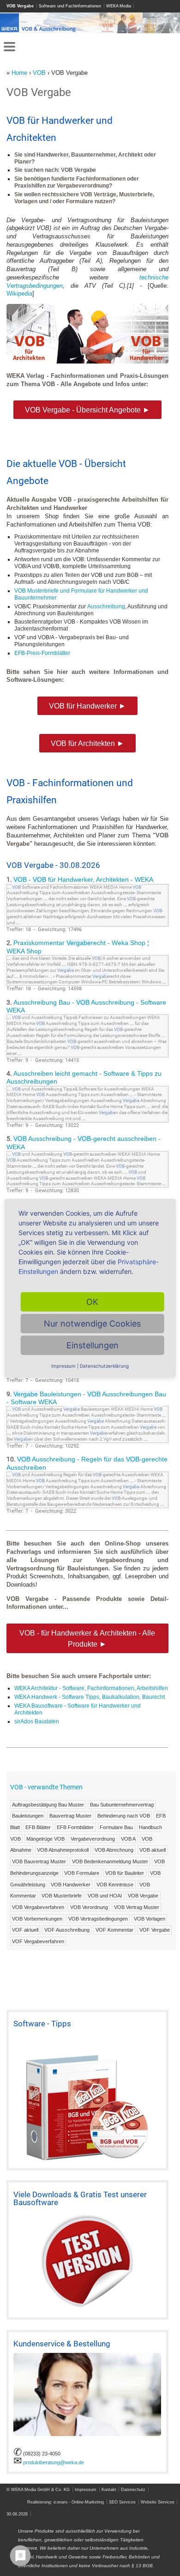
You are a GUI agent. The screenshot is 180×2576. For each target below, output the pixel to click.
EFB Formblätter (75, 1827)
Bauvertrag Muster (70, 1816)
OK (92, 1301)
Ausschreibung (106, 606)
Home (19, 73)
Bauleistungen (28, 1816)
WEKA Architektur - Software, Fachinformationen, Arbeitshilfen (91, 1688)
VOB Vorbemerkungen (37, 1918)
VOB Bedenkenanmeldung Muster (110, 1861)
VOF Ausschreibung (67, 1930)
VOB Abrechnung (114, 1850)
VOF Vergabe (155, 1930)
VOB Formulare (82, 1873)
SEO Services (122, 2502)
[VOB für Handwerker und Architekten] (87, 361)
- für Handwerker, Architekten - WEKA (83, 880)
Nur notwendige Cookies (92, 1323)
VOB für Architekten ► (87, 743)
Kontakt (109, 2489)
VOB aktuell (153, 1850)
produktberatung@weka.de (54, 2462)
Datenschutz (133, 2489)
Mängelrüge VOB (45, 1839)
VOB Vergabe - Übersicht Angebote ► (87, 410)
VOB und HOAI (105, 1896)
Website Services (158, 2502)
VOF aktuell (25, 1930)
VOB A (128, 1839)
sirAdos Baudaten (37, 1721)
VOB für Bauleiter (125, 1873)
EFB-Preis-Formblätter (42, 653)
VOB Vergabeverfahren (38, 1907)
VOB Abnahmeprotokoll (63, 1850)
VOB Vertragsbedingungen (98, 1918)
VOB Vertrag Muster (137, 1907)
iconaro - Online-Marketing (79, 2502)
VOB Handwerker (71, 1884)
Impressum (86, 2489)
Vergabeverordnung (93, 1839)
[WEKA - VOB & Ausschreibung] (90, 31)
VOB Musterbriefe (62, 1896)
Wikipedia (19, 294)
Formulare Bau (116, 1827)
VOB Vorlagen (150, 1918)
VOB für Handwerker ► (87, 706)
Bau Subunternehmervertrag (122, 1804)
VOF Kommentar (114, 1930)
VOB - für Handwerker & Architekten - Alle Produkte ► (87, 1638)
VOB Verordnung (89, 1907)
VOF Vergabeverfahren (38, 1941)
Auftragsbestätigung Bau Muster (48, 1804)
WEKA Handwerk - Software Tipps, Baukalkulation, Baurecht (90, 1697)
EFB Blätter (38, 1827)
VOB (39, 73)
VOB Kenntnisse (115, 1884)
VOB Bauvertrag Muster (39, 1861)
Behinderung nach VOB (124, 1816)
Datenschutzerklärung (104, 1365)
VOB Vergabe (143, 1896)
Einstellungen (93, 1345)
